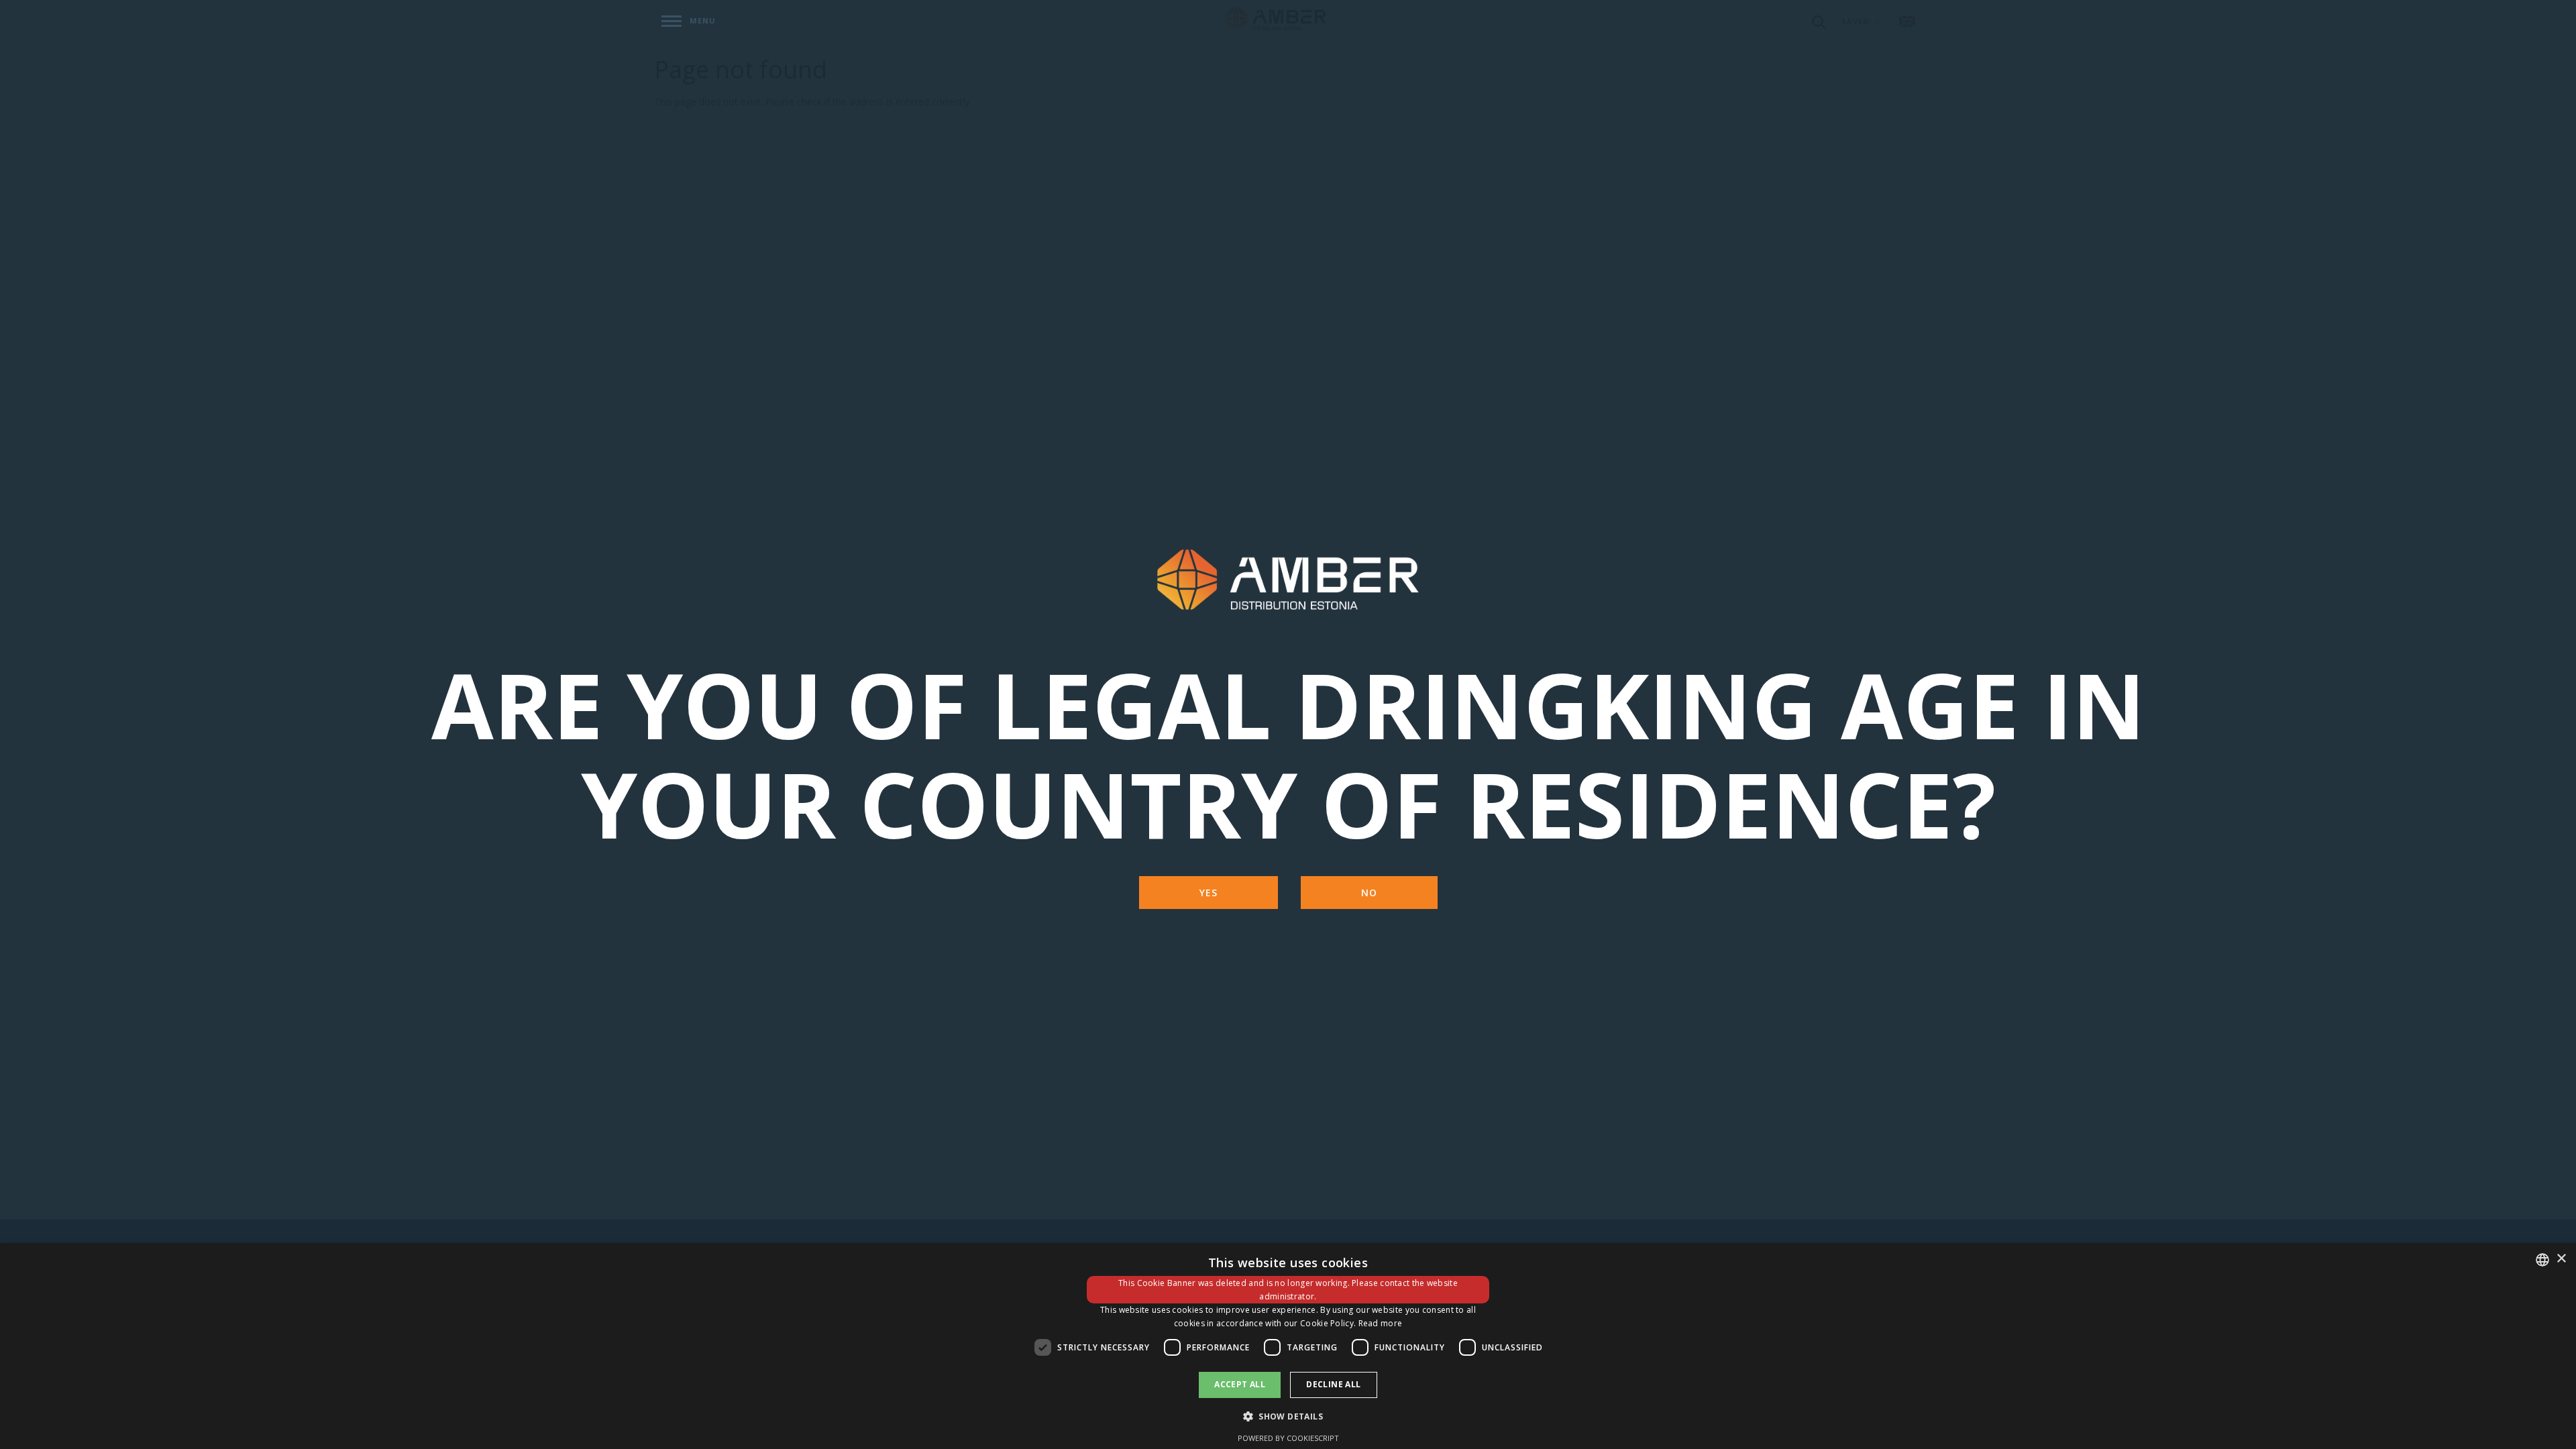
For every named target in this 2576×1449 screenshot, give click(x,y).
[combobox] (2542, 1260)
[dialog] (1288, 1346)
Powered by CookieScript (1288, 1438)
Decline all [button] (1333, 1384)
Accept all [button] (1240, 1384)
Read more (1381, 1323)
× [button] (2561, 1259)
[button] (1288, 1416)
